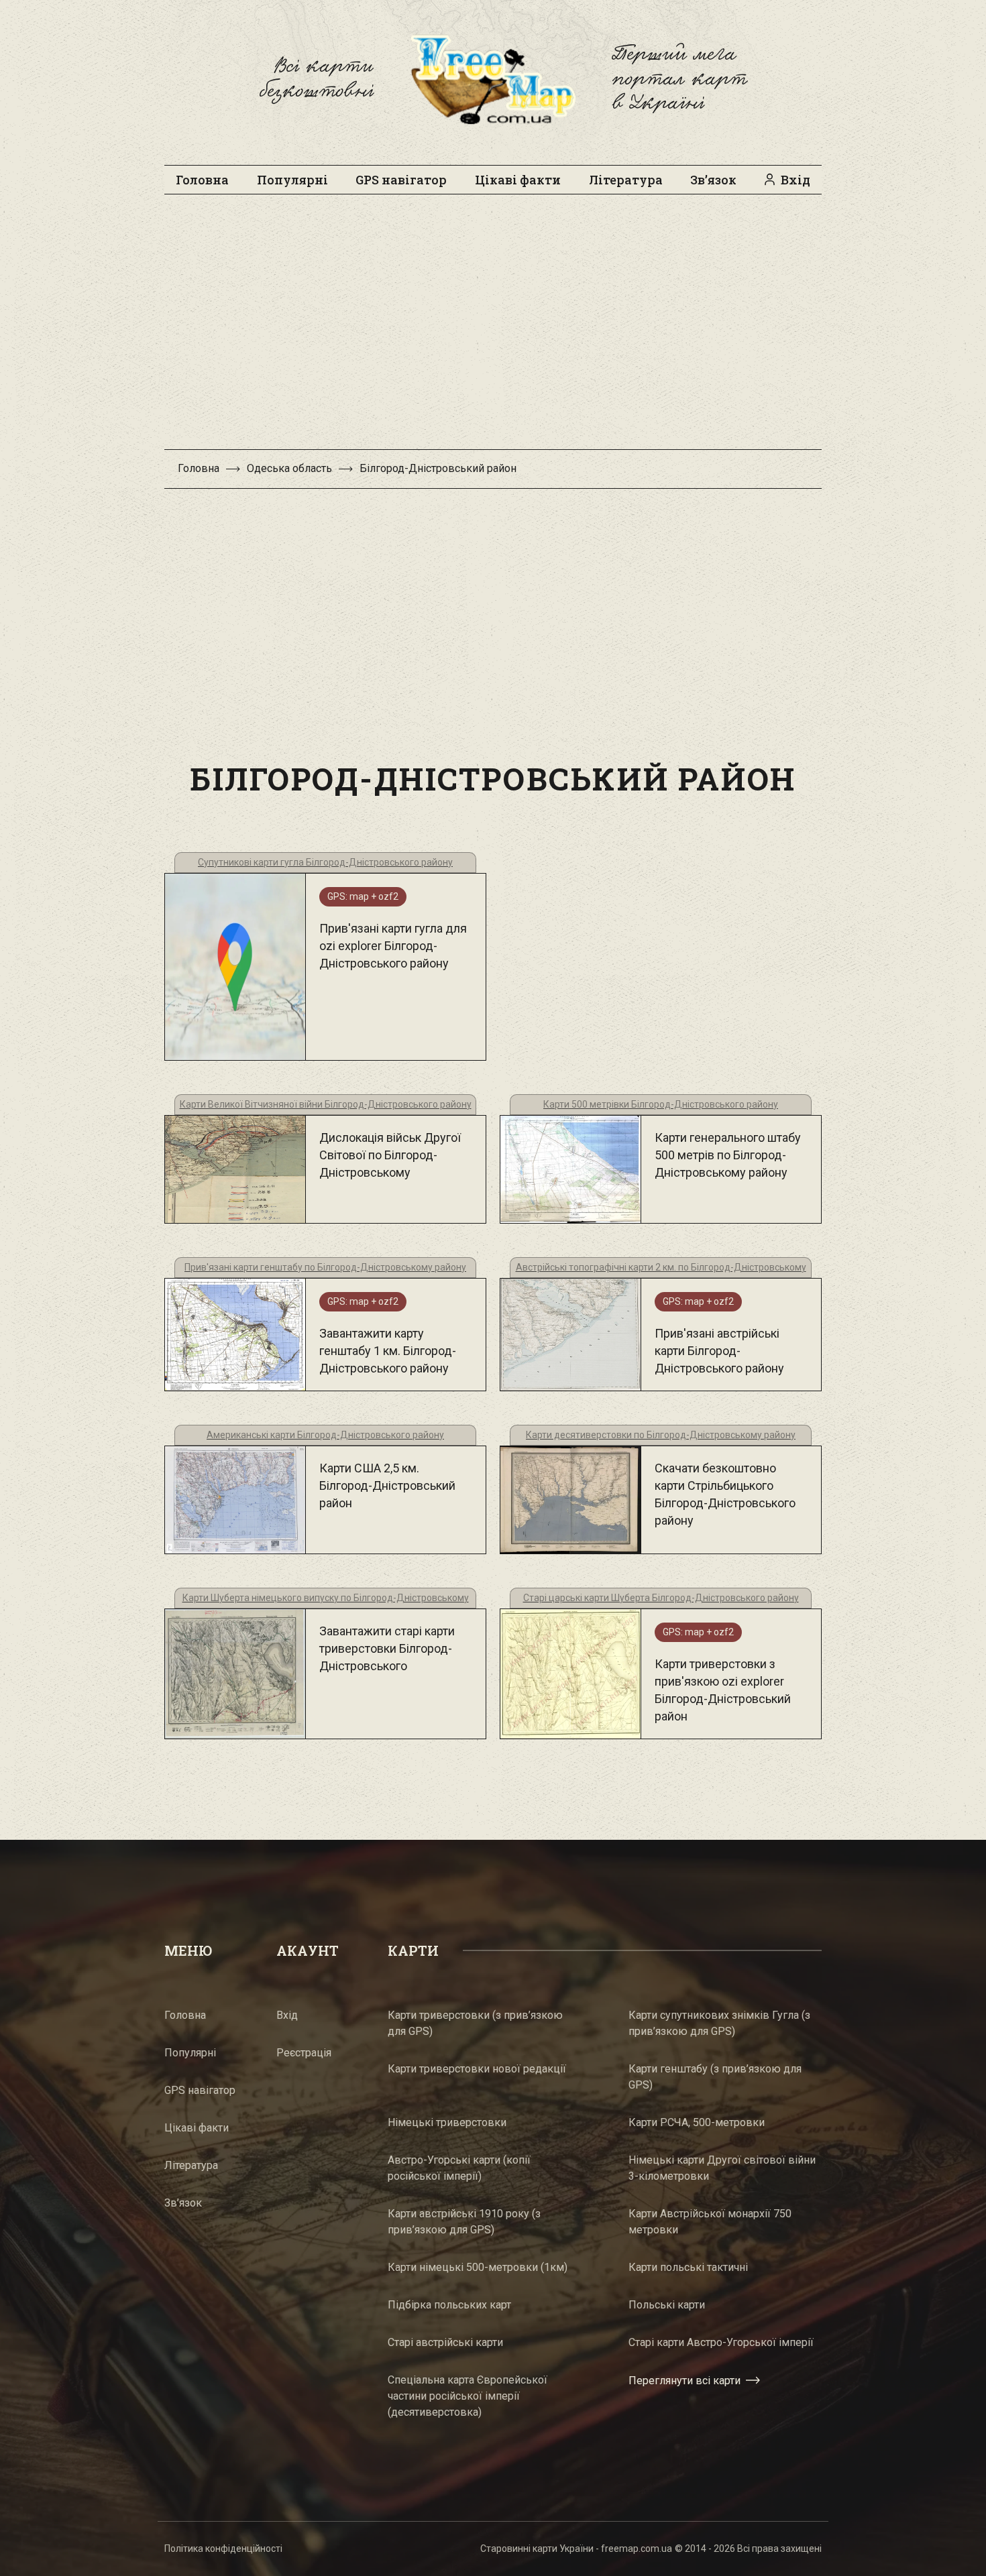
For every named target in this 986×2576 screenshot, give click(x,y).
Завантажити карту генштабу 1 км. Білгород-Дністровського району (388, 1351)
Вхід (796, 180)
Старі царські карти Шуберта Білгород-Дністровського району (661, 1598)
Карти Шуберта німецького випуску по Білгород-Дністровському (326, 1598)
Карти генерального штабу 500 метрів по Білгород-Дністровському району (728, 1155)
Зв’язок (713, 180)
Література (626, 180)
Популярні (292, 180)
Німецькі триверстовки (447, 2122)
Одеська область (289, 468)
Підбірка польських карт (449, 2305)
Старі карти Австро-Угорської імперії (721, 2342)
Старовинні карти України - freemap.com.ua (576, 2549)
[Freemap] (493, 79)
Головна (202, 180)
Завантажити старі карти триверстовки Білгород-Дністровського (387, 1648)
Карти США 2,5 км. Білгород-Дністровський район (387, 1485)
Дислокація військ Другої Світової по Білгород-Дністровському (390, 1155)
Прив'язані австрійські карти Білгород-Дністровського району (719, 1351)
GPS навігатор (401, 180)
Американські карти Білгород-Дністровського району (325, 1435)
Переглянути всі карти (684, 2381)
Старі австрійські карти (445, 2342)
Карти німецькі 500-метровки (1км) (478, 2267)
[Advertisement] (493, 329)
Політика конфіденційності (223, 2549)
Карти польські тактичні (688, 2267)
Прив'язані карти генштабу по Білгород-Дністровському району (325, 1267)
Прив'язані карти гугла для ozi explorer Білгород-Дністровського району (393, 946)
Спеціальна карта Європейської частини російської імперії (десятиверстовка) (468, 2396)
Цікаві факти (518, 180)
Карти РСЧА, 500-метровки (697, 2122)
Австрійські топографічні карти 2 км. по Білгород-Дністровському (661, 1267)
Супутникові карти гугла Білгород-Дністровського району (325, 862)
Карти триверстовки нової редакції (477, 2069)
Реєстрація (304, 2053)
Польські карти (667, 2305)
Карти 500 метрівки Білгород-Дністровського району (661, 1104)
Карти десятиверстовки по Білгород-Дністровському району (661, 1435)
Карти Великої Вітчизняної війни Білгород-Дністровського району (326, 1104)
